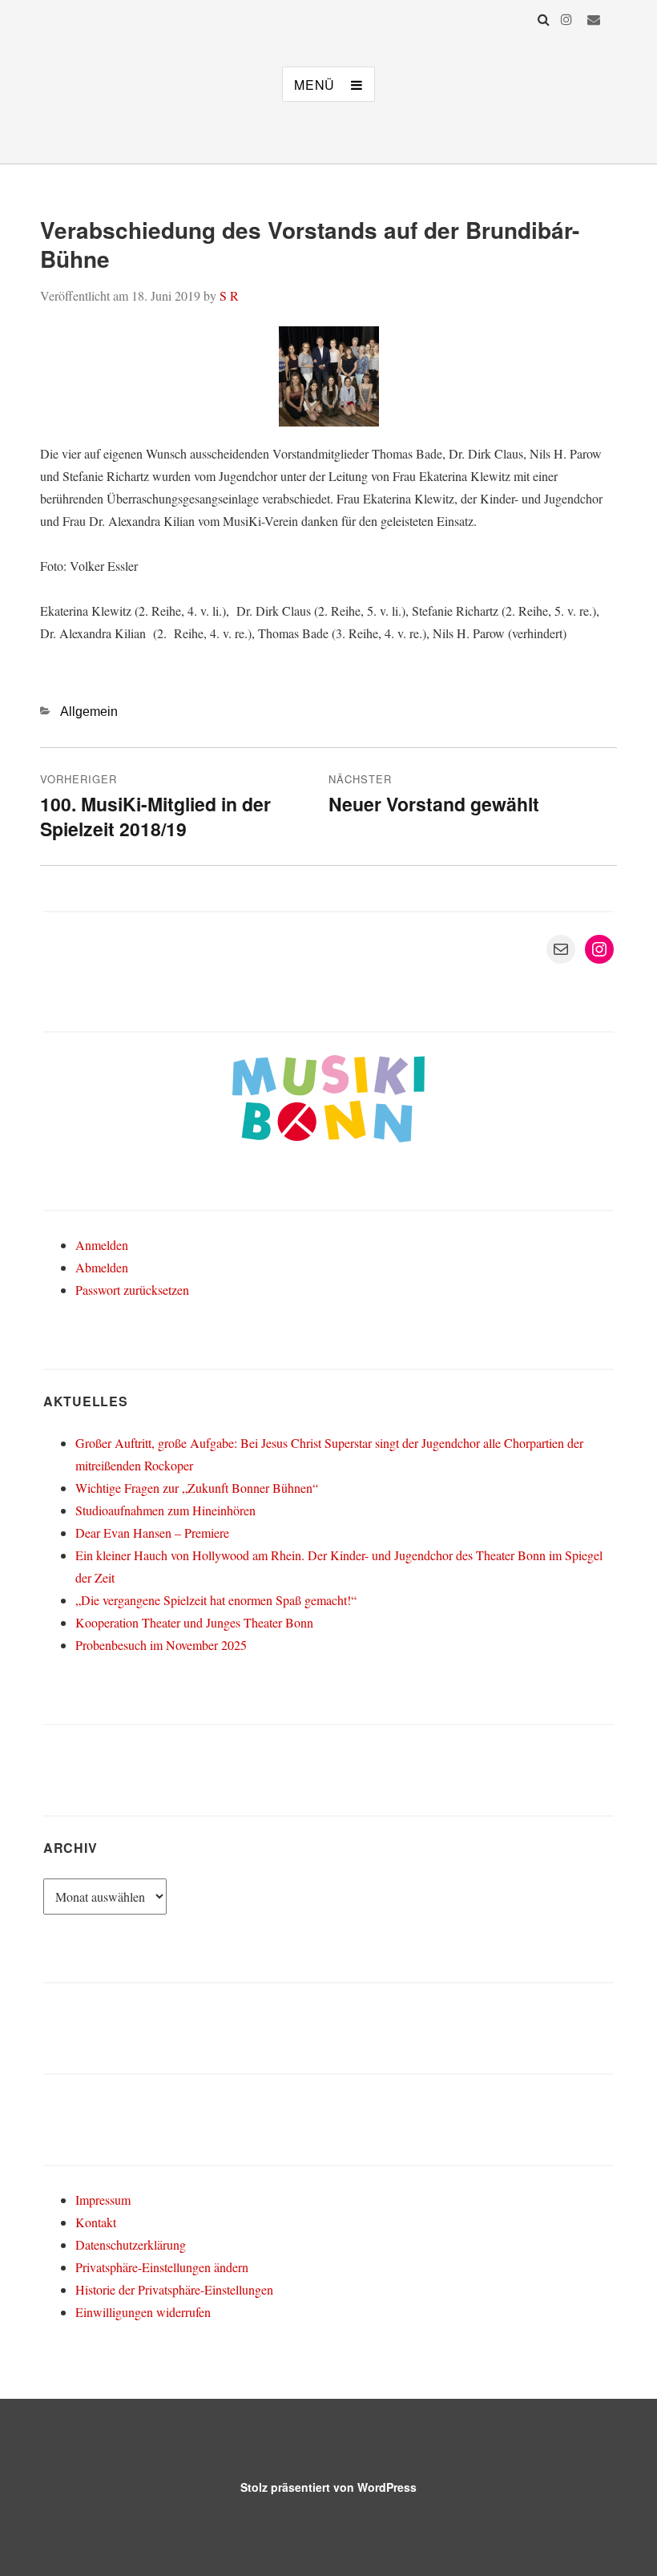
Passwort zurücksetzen (132, 1290)
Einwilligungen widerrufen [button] (143, 2312)
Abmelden (102, 1267)
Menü (314, 85)
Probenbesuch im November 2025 (161, 1645)
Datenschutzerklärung (131, 2244)
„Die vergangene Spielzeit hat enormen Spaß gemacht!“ (216, 1600)
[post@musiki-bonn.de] (594, 19)
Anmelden (102, 1245)
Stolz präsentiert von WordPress (328, 2487)
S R (229, 295)
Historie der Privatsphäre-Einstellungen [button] (174, 2289)
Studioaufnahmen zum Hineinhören (165, 1510)
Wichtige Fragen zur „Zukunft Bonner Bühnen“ (197, 1488)
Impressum (103, 2200)
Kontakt (96, 2222)
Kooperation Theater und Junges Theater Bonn (194, 1622)
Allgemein (89, 712)
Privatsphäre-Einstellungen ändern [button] (162, 2267)
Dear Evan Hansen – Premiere (152, 1533)
